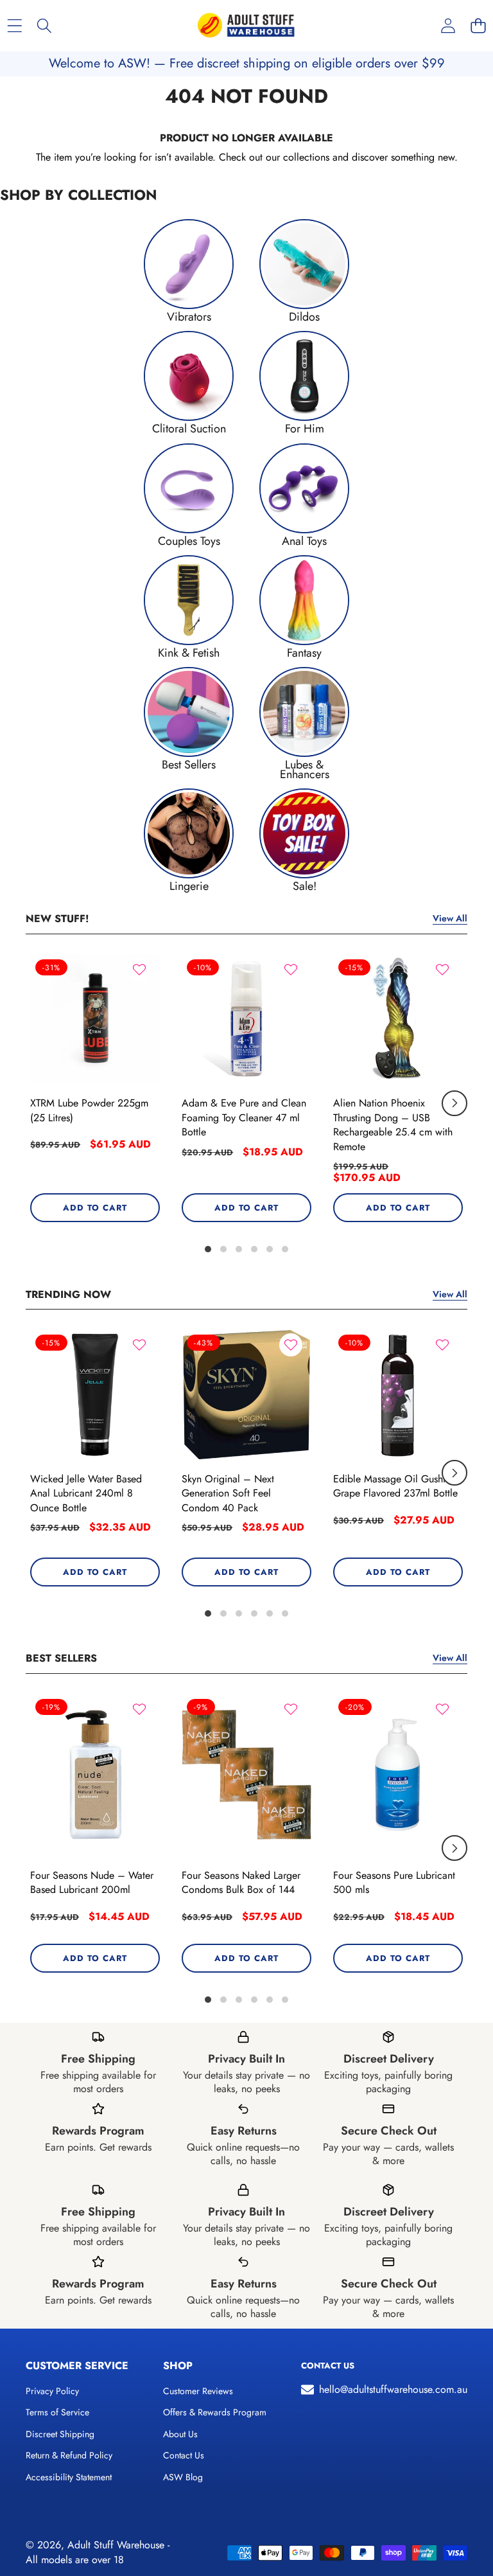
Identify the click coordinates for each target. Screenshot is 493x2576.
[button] (478, 26)
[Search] (45, 26)
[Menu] (14, 26)
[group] (189, 270)
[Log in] (448, 26)
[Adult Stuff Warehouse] (246, 26)
